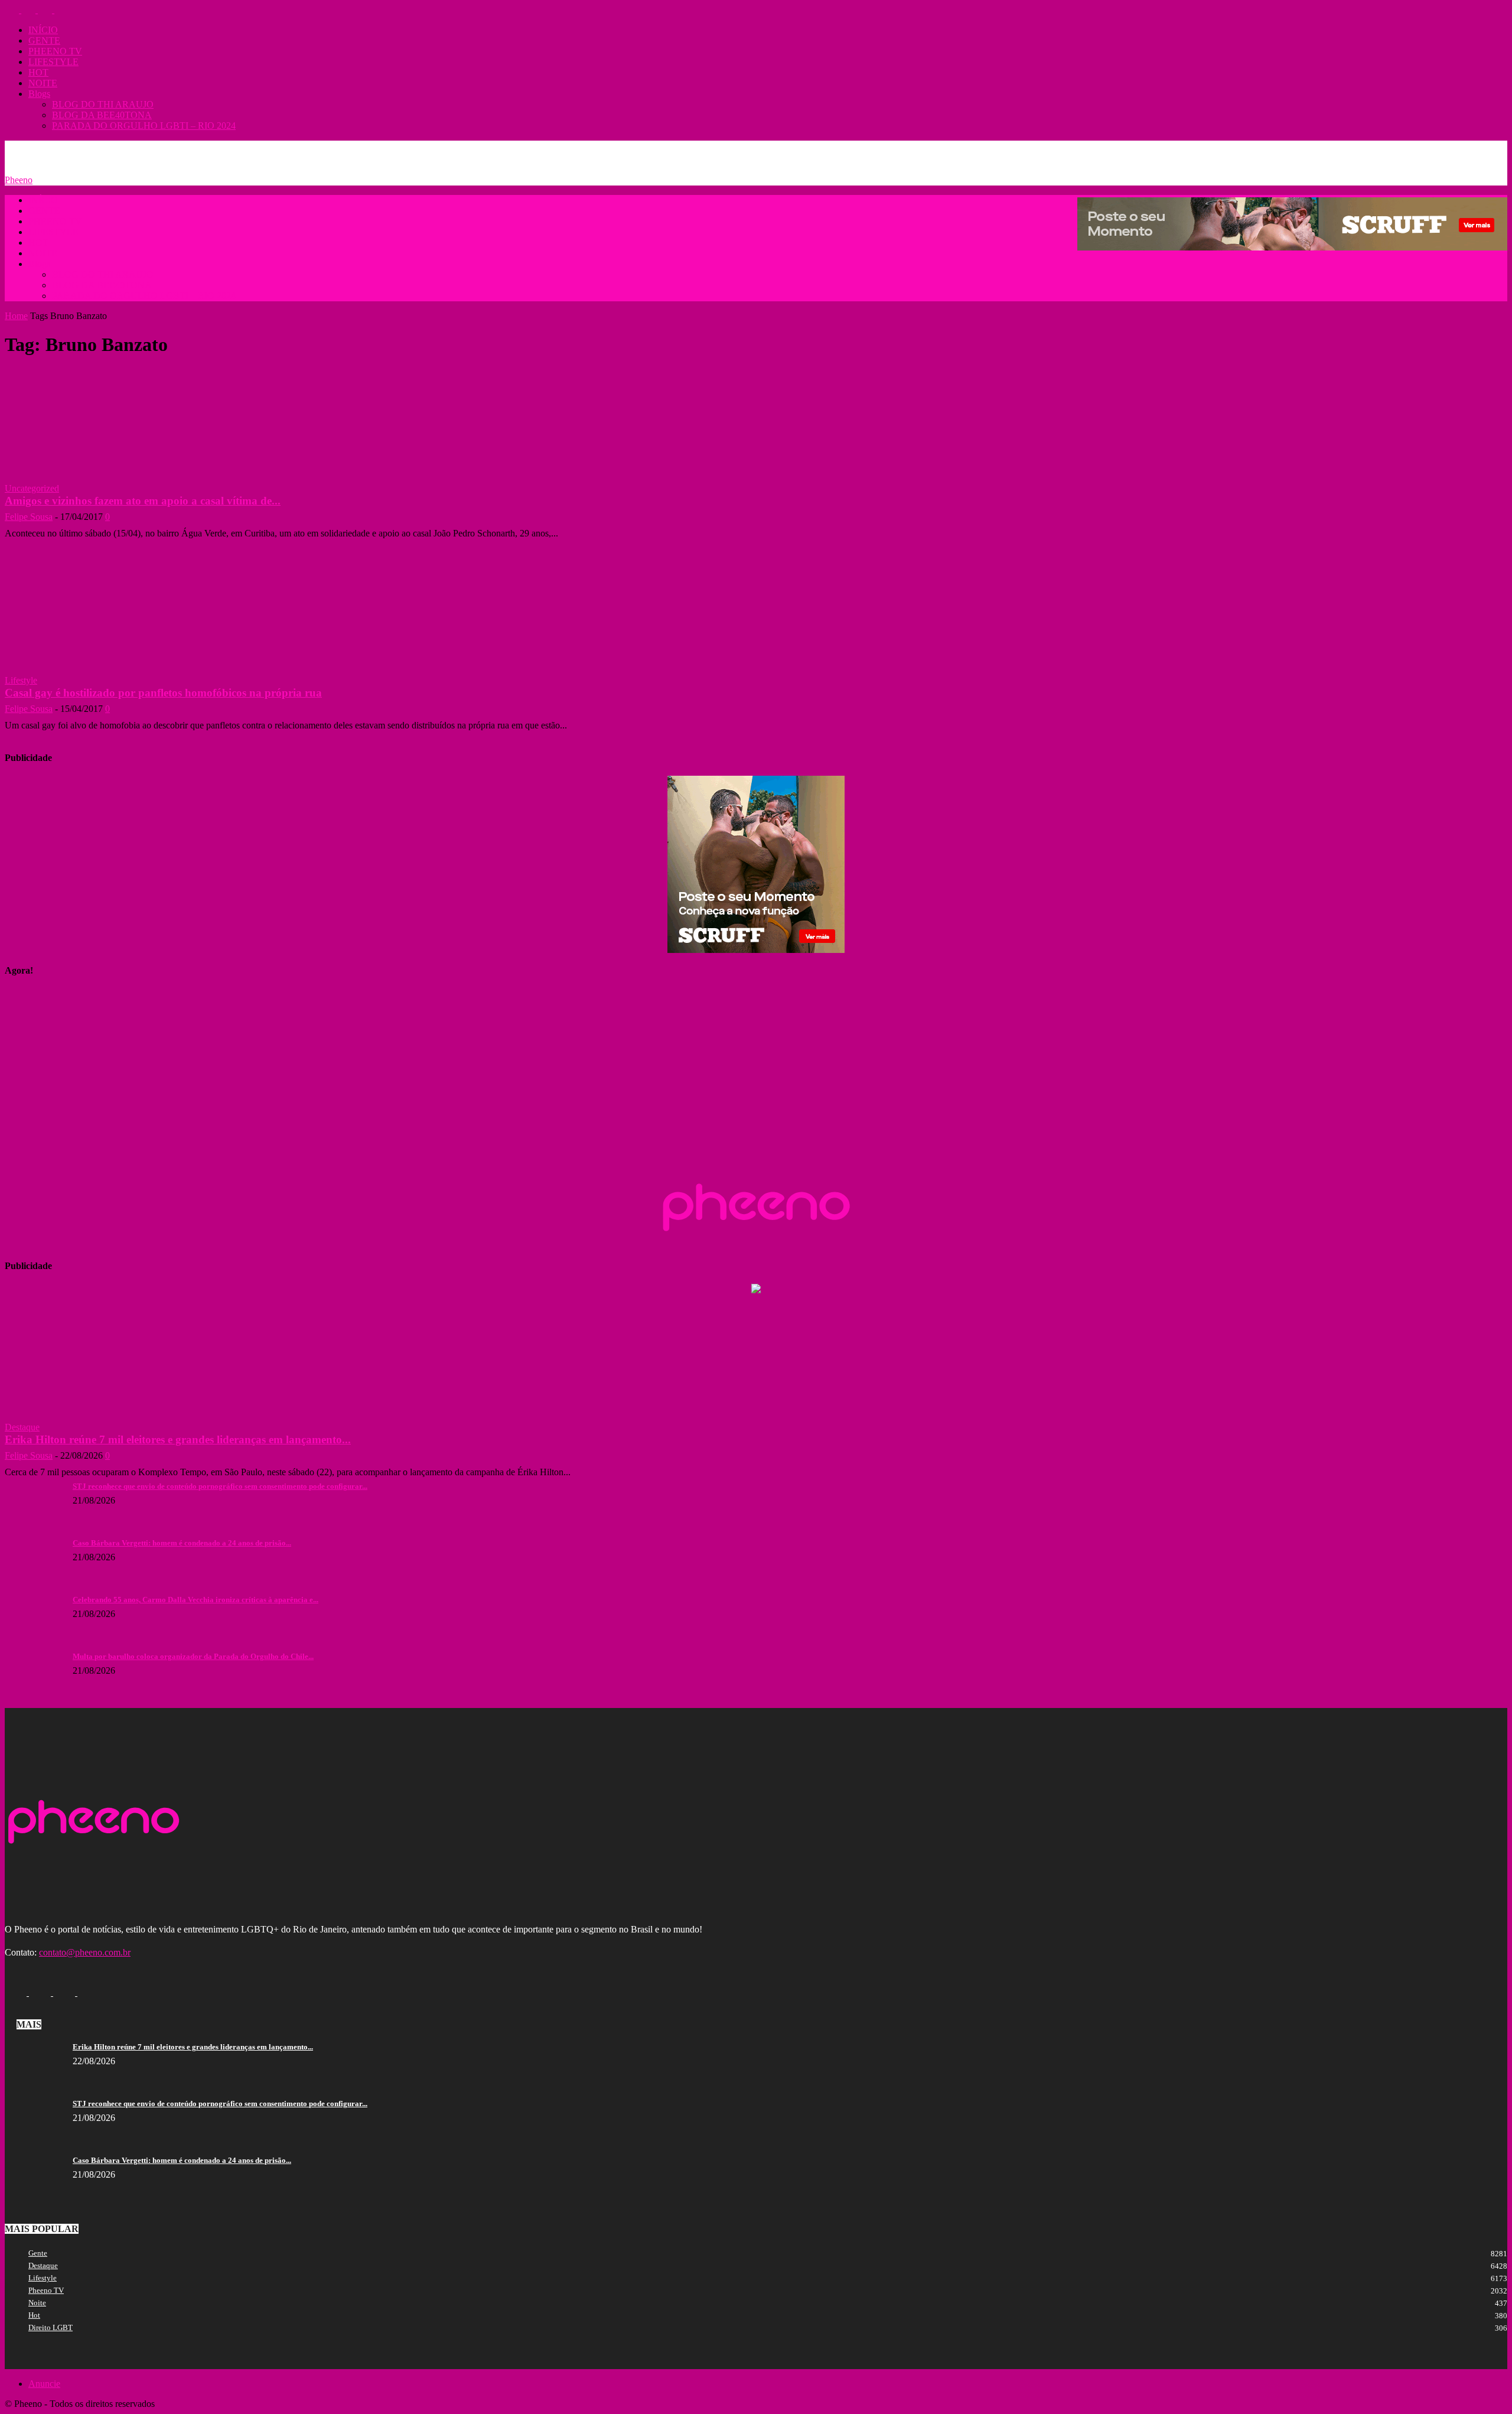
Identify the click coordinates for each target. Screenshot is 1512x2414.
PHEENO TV (55, 51)
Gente (38, 2253)
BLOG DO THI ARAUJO (103, 104)
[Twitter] (46, 10)
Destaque (22, 1427)
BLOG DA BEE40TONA (102, 115)
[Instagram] (30, 10)
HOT (38, 72)
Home (16, 316)
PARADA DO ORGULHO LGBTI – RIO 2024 (144, 126)
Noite (37, 2303)
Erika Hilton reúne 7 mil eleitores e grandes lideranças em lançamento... (178, 1439)
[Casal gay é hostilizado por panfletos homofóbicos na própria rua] (93, 646)
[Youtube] (61, 10)
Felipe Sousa (29, 517)
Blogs (39, 94)
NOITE (43, 83)
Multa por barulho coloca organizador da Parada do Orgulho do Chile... (193, 1656)
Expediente (120, 149)
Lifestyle (21, 680)
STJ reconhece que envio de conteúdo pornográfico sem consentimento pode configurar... (220, 1486)
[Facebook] (13, 10)
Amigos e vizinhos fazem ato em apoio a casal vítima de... (143, 501)
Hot (34, 2315)
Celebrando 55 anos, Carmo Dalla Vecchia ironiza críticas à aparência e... (195, 1600)
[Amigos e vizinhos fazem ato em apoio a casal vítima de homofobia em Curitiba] (93, 465)
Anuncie (76, 149)
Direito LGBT (50, 2327)
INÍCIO (43, 30)
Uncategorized (32, 488)
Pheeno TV (46, 2290)
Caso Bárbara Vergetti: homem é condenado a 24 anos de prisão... (182, 1543)
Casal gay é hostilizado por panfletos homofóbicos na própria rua (163, 693)
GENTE (44, 40)
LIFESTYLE (53, 62)
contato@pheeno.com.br (85, 1952)
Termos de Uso (177, 149)
